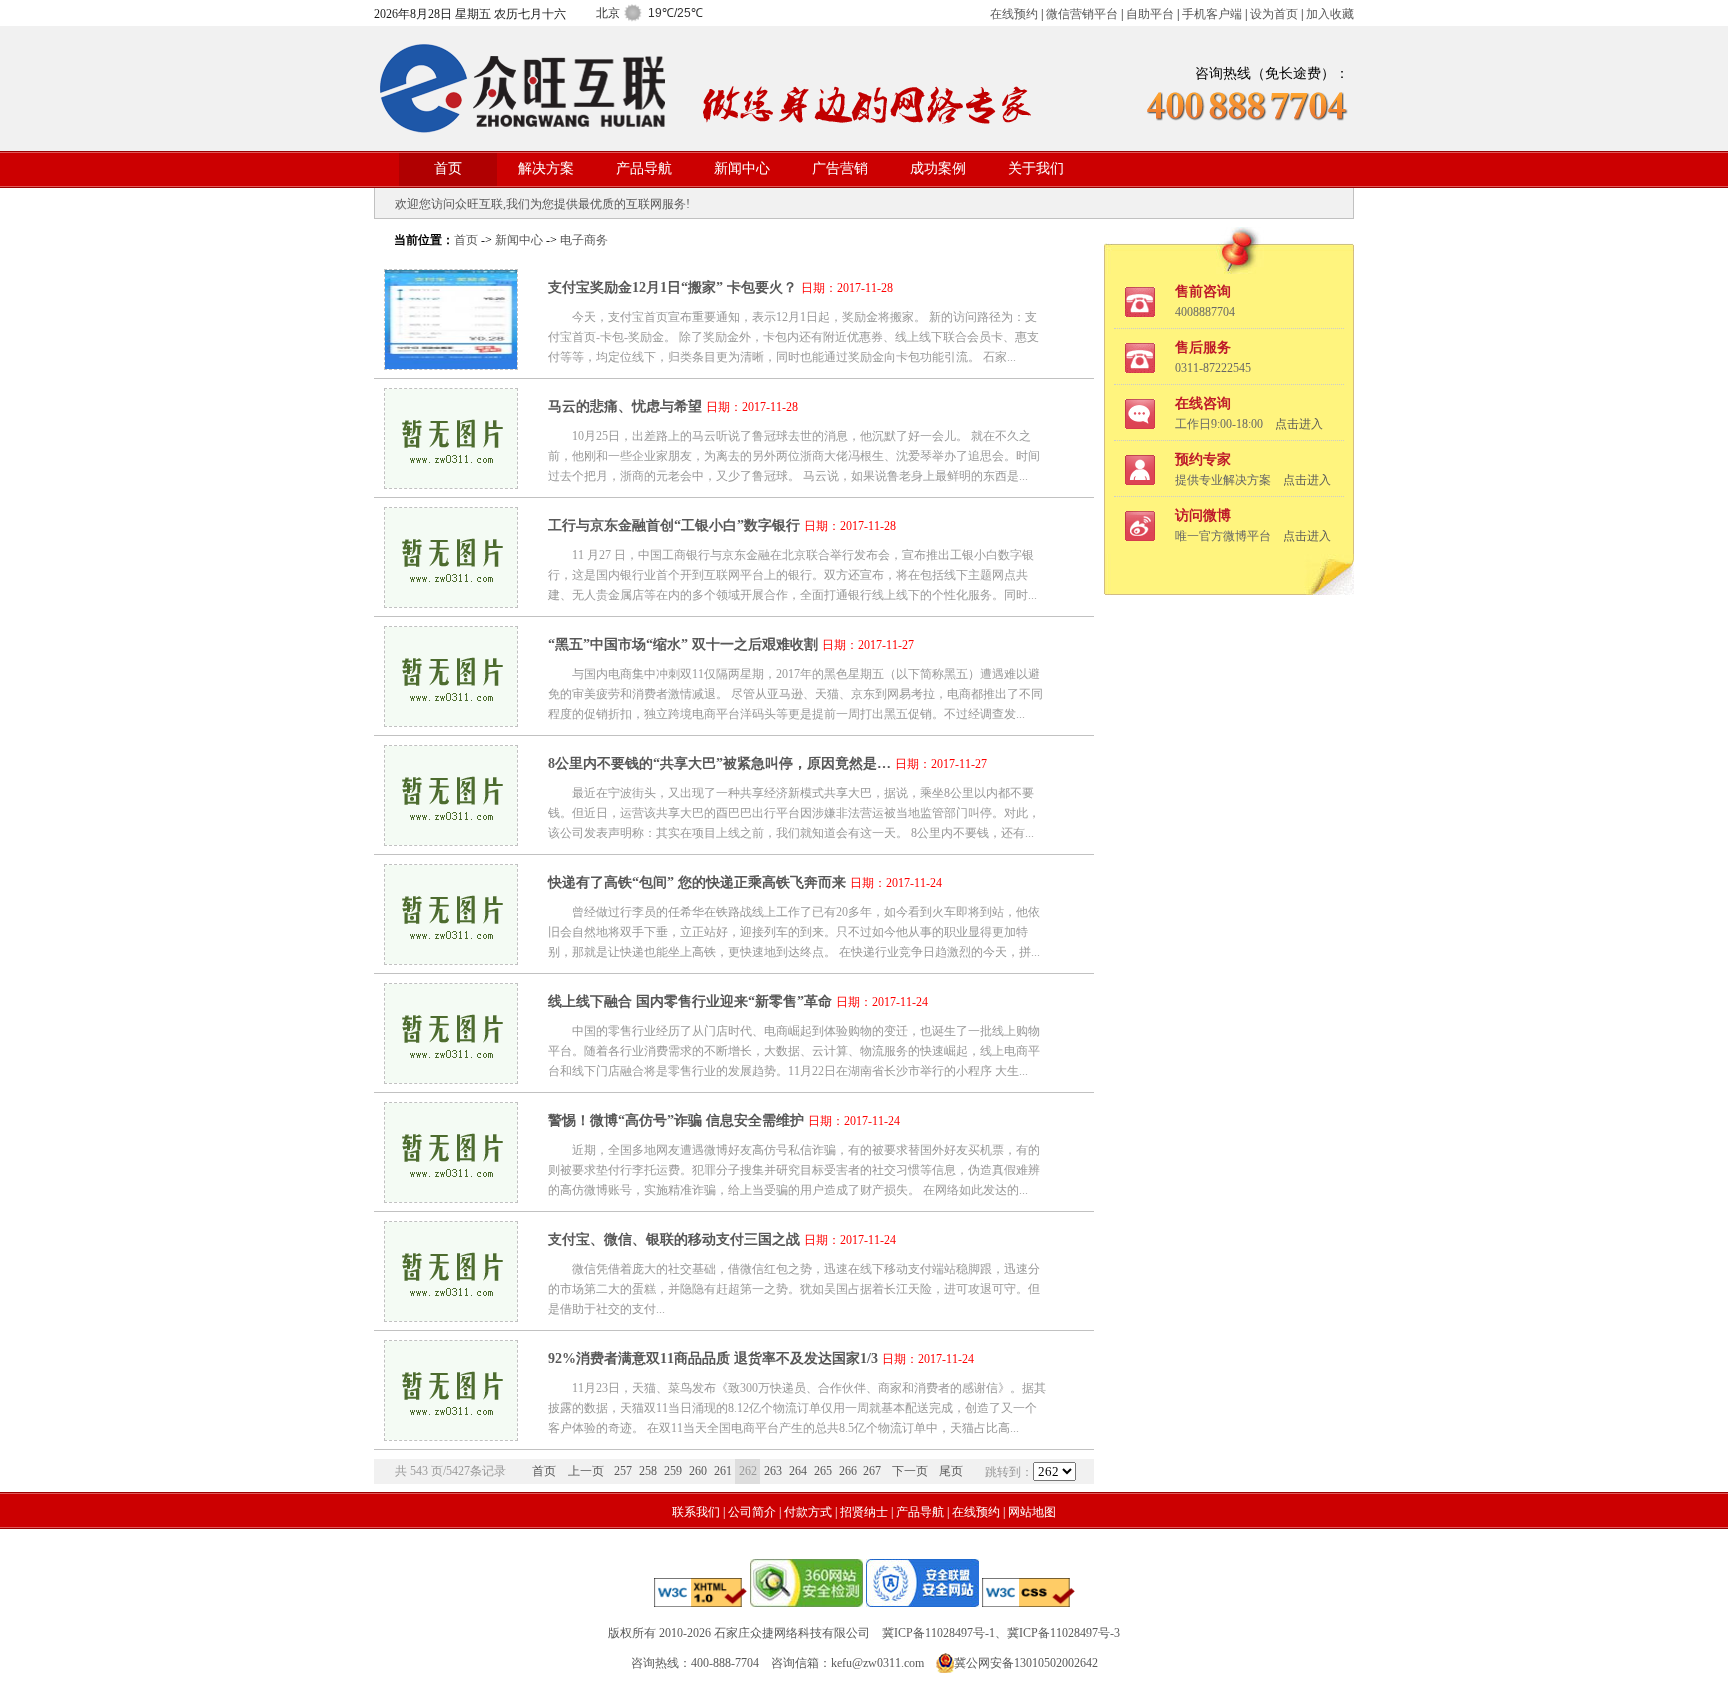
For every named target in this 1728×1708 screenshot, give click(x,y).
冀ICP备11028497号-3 (1063, 1633)
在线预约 (1014, 14)
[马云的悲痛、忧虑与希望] (451, 483)
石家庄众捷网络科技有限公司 (792, 1633)
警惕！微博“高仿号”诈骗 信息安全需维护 (676, 1120)
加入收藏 (1330, 14)
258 (648, 1471)
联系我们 (696, 1512)
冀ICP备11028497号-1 (938, 1633)
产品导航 (644, 168)
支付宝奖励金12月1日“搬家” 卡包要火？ (672, 287)
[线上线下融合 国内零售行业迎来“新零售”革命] (451, 1078)
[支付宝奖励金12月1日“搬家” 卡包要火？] (451, 364)
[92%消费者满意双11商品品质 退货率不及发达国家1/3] (451, 1435)
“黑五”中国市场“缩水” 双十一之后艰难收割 (683, 644)
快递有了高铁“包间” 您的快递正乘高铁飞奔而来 (697, 882)
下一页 (910, 1471)
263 (773, 1471)
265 (823, 1471)
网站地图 (1032, 1512)
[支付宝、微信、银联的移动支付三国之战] (451, 1316)
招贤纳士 (864, 1512)
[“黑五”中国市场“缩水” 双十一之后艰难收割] (451, 721)
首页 (448, 168)
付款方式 (808, 1512)
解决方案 (546, 168)
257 (623, 1471)
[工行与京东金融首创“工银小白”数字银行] (451, 602)
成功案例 (938, 168)
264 (798, 1471)
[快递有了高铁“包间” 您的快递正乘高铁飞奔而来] (451, 959)
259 (673, 1471)
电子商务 (584, 240)
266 (848, 1471)
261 (723, 1471)
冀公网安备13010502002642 (1026, 1663)
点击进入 (1299, 424)
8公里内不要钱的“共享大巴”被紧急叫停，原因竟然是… (719, 763)
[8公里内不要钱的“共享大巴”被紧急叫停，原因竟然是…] (451, 840)
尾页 (951, 1471)
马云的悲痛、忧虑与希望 (625, 406)
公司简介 (752, 1512)
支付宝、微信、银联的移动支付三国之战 (674, 1239)
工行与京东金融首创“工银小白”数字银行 (674, 525)
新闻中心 (742, 168)
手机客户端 (1212, 14)
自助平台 (1150, 14)
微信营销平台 (1082, 14)
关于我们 (1036, 168)
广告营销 (840, 168)
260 (698, 1471)
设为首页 (1274, 14)
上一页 (586, 1471)
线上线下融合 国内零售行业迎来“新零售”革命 (690, 1001)
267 (872, 1471)
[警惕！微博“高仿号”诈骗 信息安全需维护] (451, 1197)
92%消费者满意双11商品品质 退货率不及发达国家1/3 (713, 1358)
